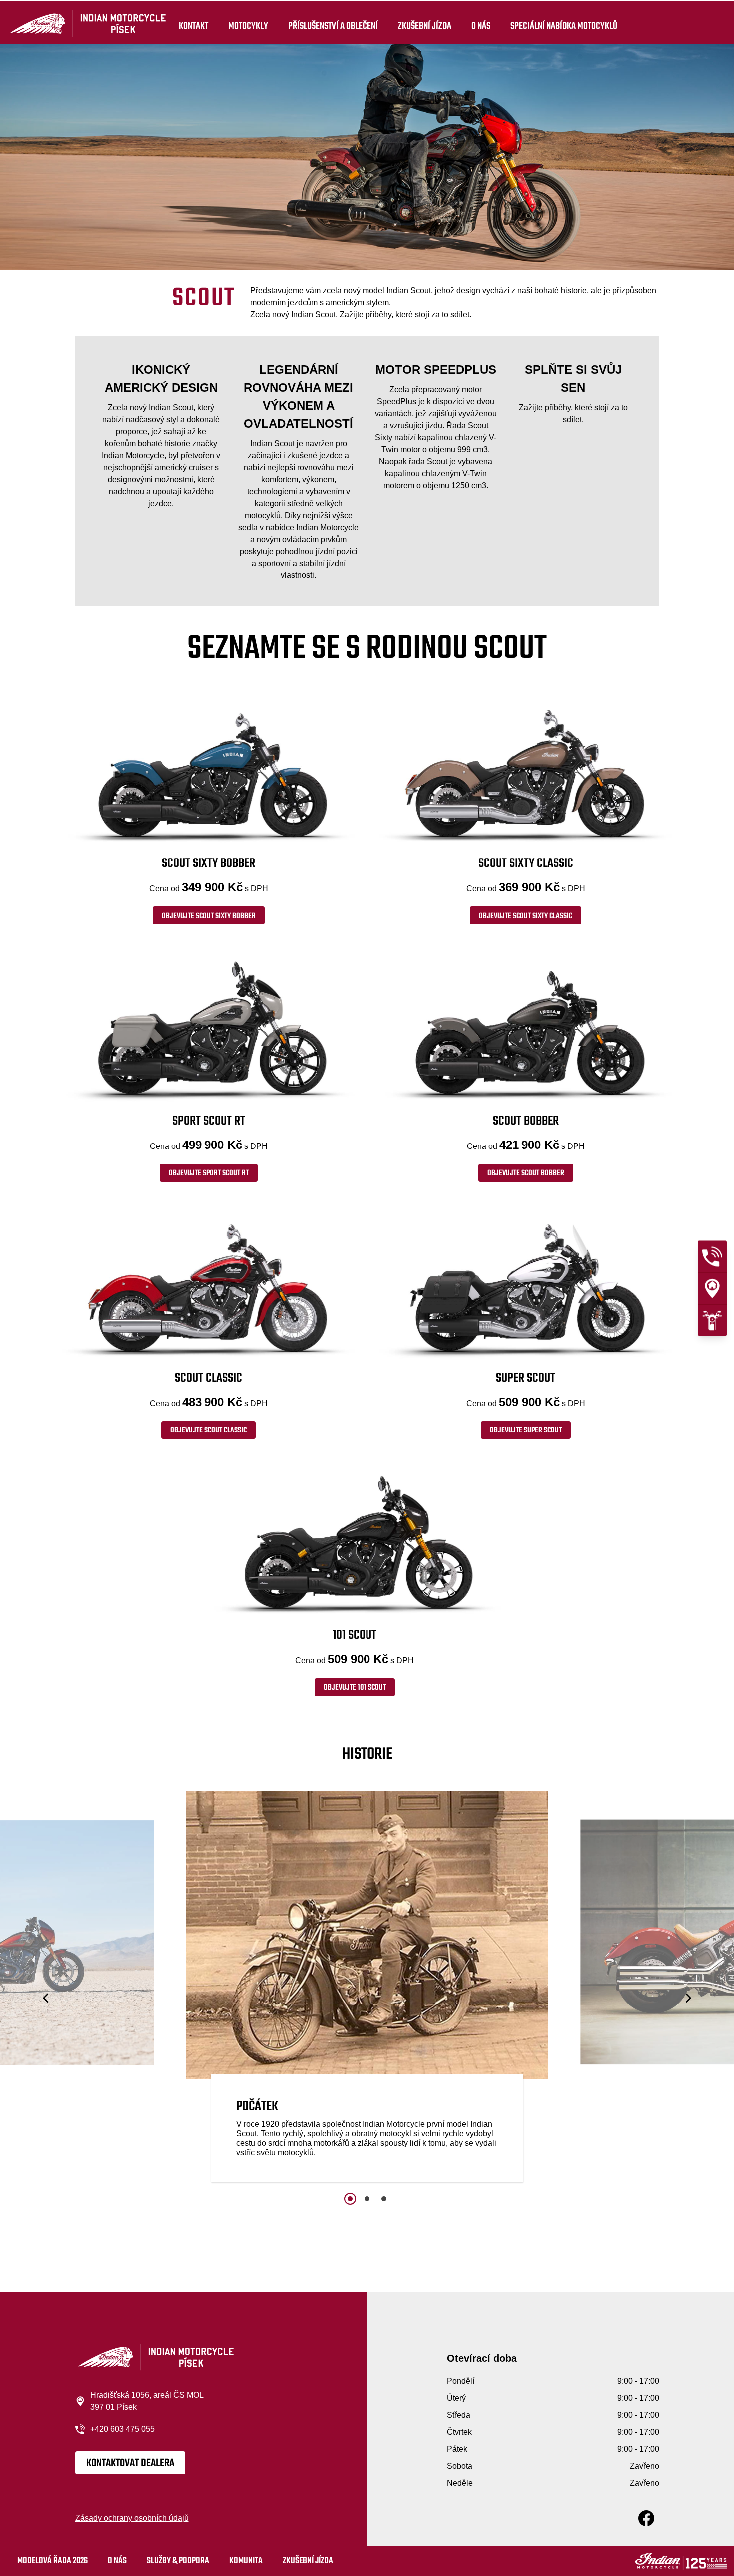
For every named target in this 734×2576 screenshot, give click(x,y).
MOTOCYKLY (248, 26)
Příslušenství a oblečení (333, 26)
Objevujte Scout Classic (208, 1431)
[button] (47, 1998)
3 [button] (384, 2199)
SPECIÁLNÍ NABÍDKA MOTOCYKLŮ (564, 26)
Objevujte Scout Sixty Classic (526, 916)
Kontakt (193, 26)
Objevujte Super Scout (526, 1431)
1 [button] (350, 2199)
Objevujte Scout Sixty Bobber (209, 916)
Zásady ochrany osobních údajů (132, 2518)
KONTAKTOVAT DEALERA (130, 2463)
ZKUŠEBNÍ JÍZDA (425, 26)
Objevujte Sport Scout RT (209, 1173)
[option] (367, 1990)
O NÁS (481, 26)
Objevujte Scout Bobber (526, 1173)
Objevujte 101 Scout (355, 1688)
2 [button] (367, 2199)
